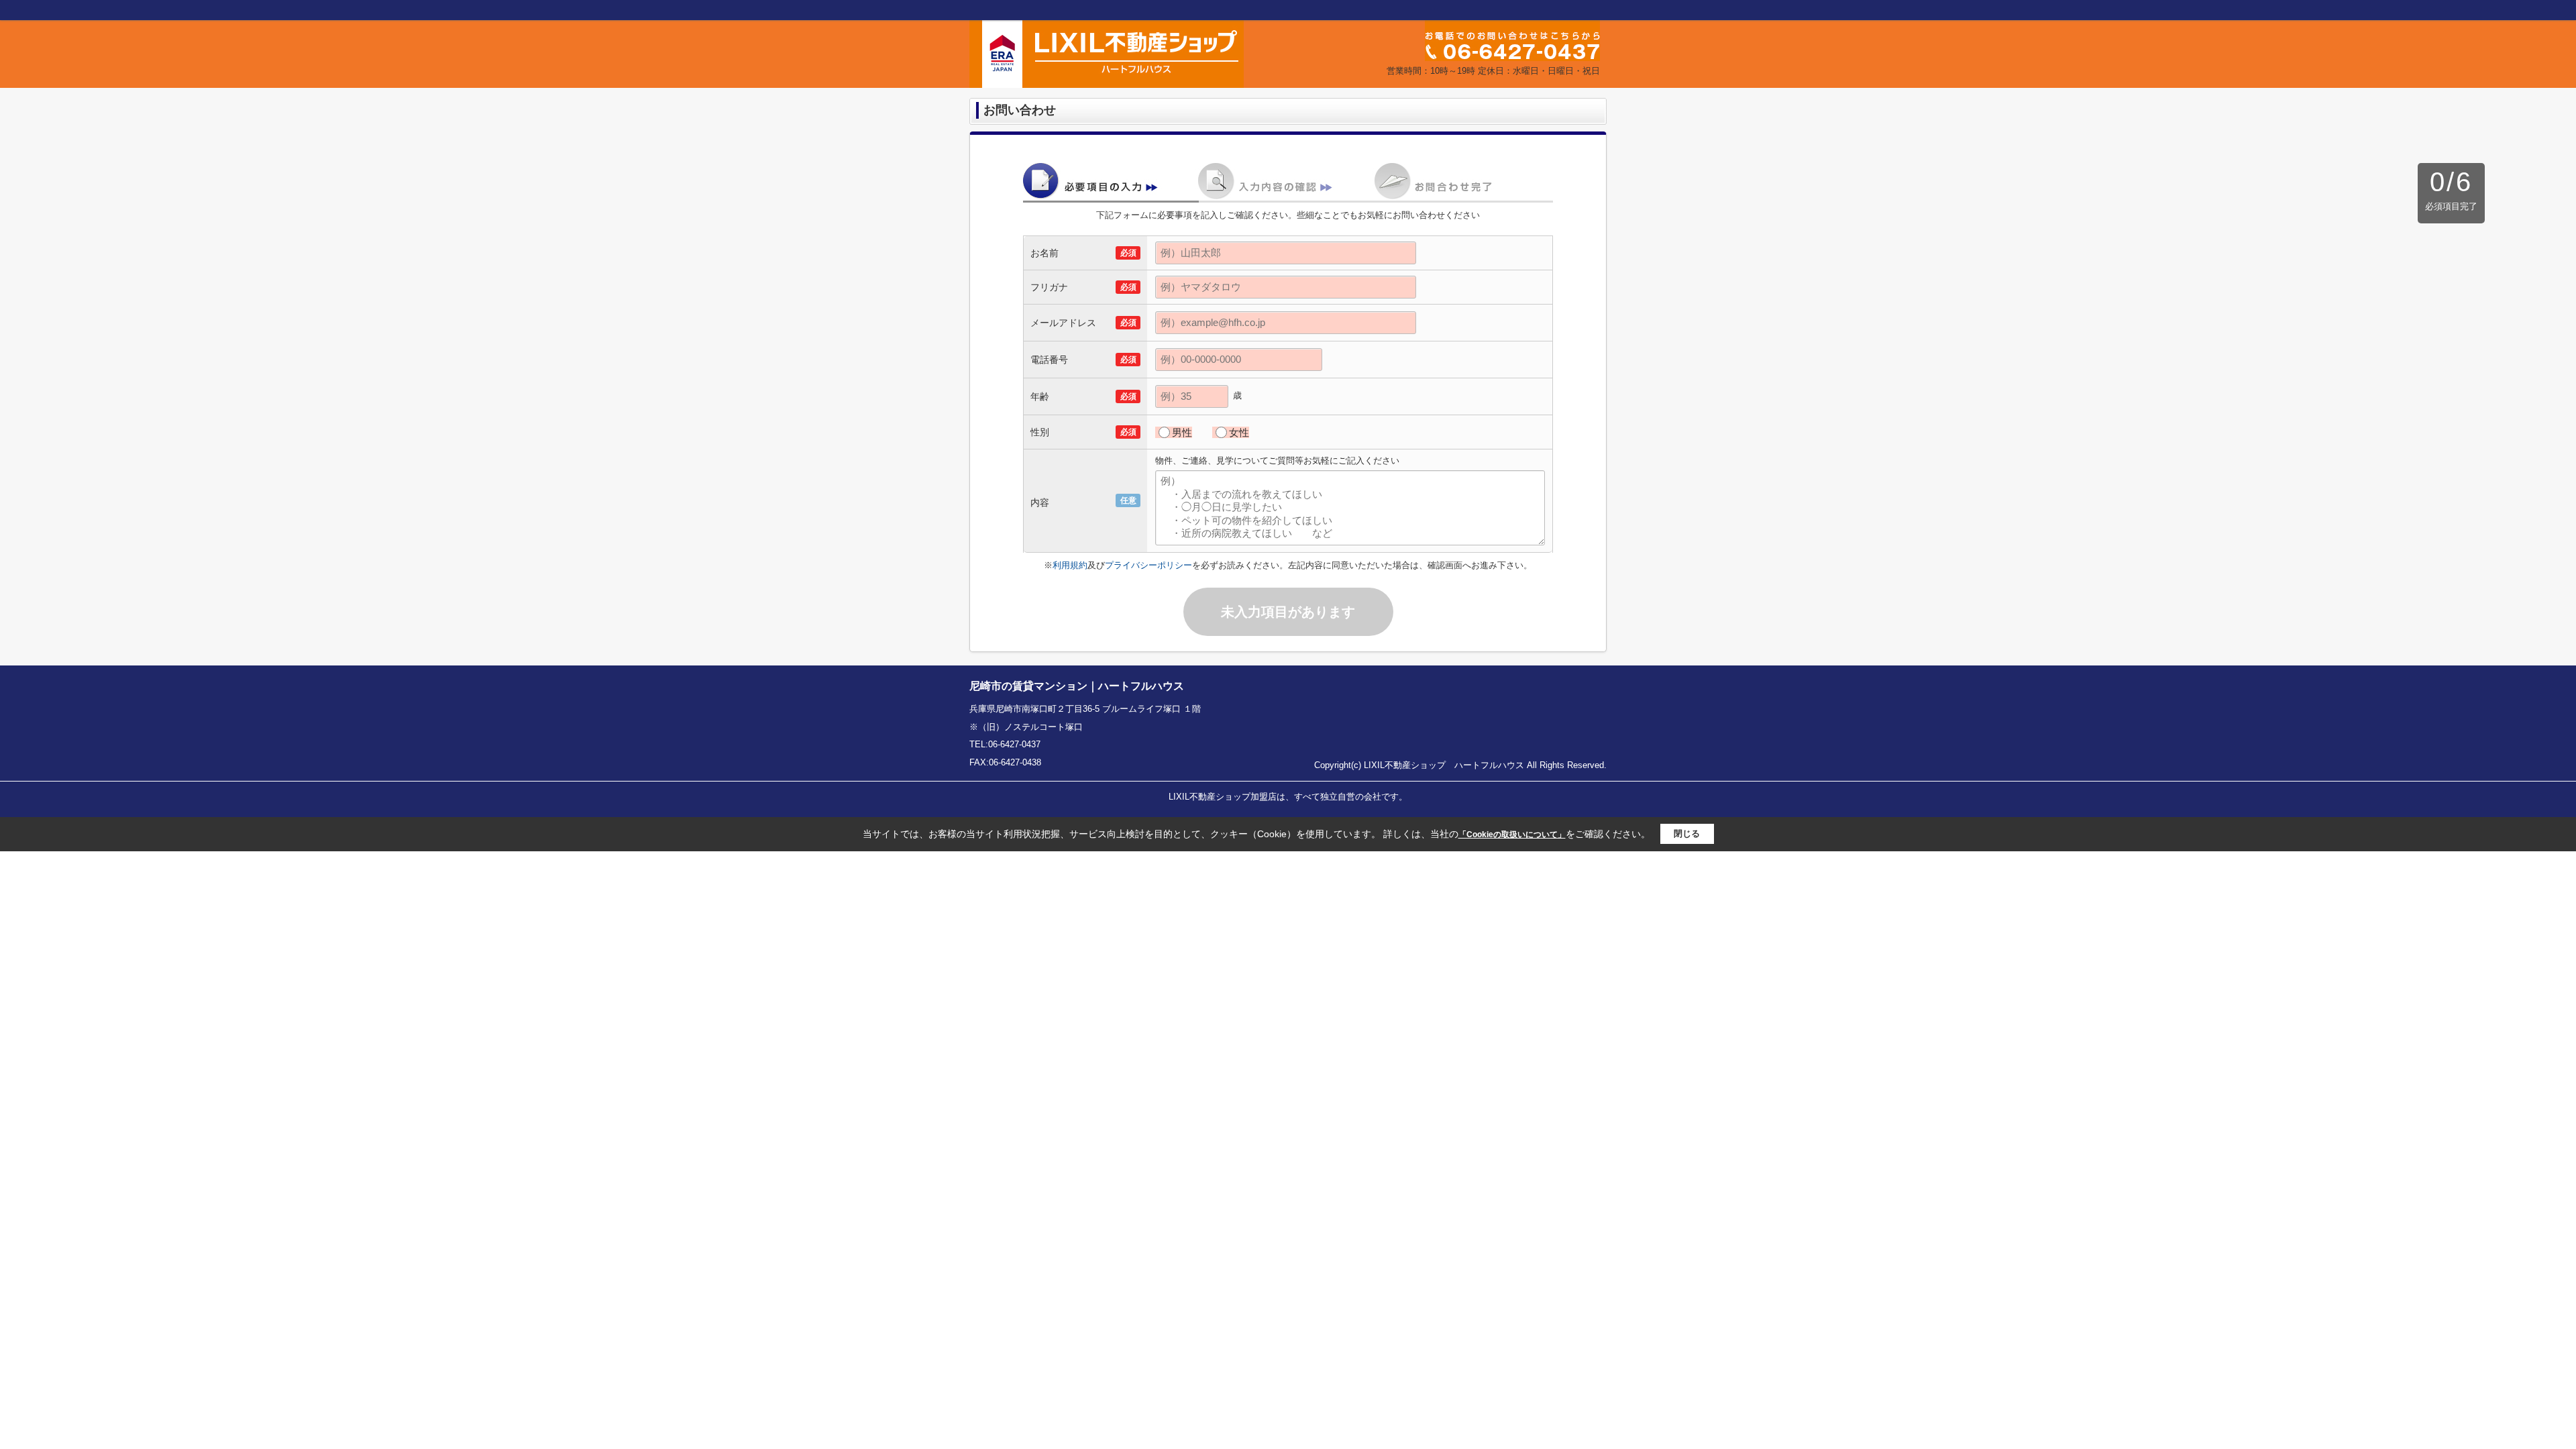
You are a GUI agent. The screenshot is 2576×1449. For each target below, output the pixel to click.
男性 (1182, 432)
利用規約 (1070, 565)
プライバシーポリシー (1148, 565)
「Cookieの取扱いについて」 (1512, 835)
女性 (1239, 432)
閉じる (1687, 834)
